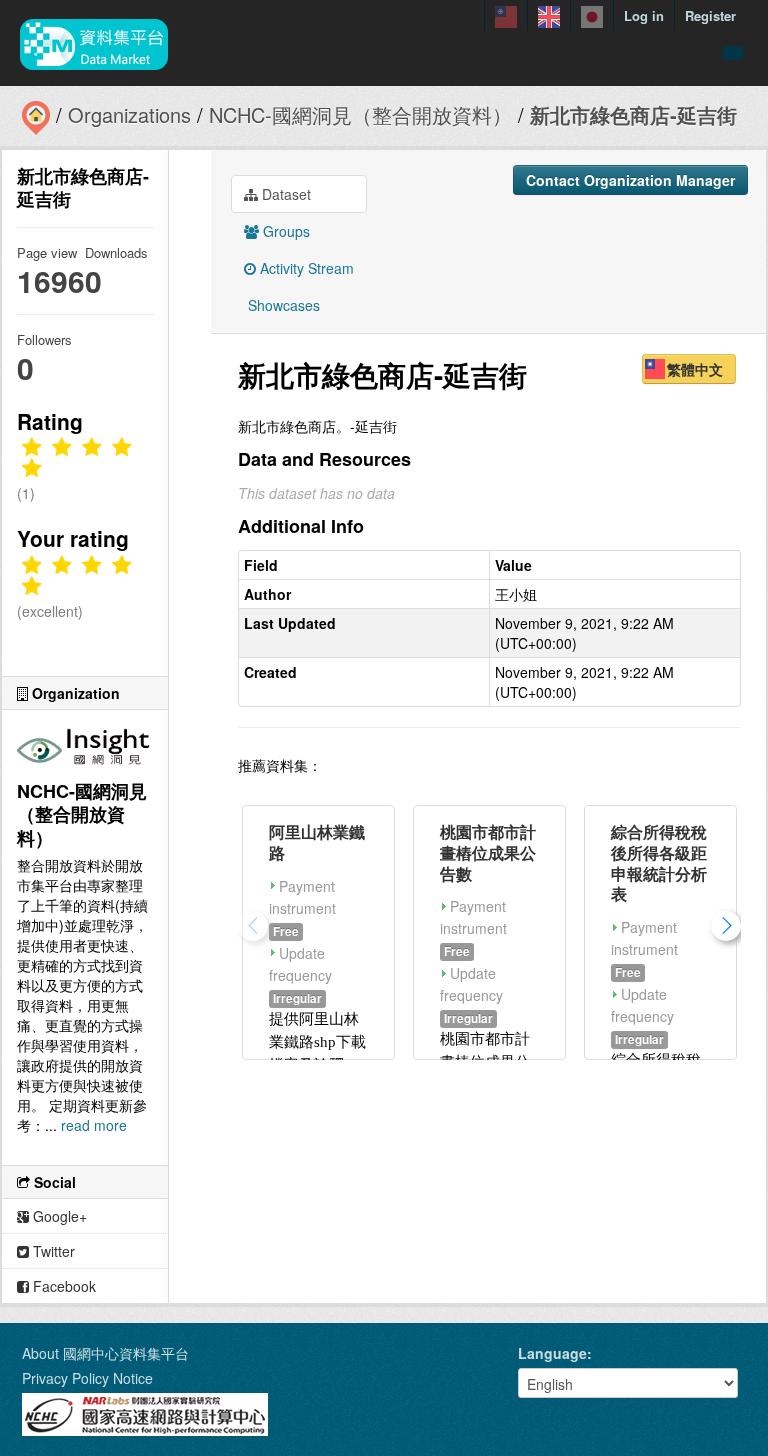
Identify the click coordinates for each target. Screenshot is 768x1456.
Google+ (58, 1216)
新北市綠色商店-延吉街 (633, 114)
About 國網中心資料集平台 (105, 1353)
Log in (644, 15)
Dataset (284, 194)
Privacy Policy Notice (87, 1378)
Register (710, 15)
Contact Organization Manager (630, 180)
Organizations (129, 114)
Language (552, 1353)
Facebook (62, 1286)
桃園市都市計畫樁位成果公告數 (488, 852)
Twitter (52, 1251)
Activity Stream (305, 268)
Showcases (282, 305)
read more (94, 1125)
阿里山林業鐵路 (317, 842)
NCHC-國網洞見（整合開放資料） (360, 114)
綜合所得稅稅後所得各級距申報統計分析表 (659, 862)
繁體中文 (695, 369)
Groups (284, 231)
